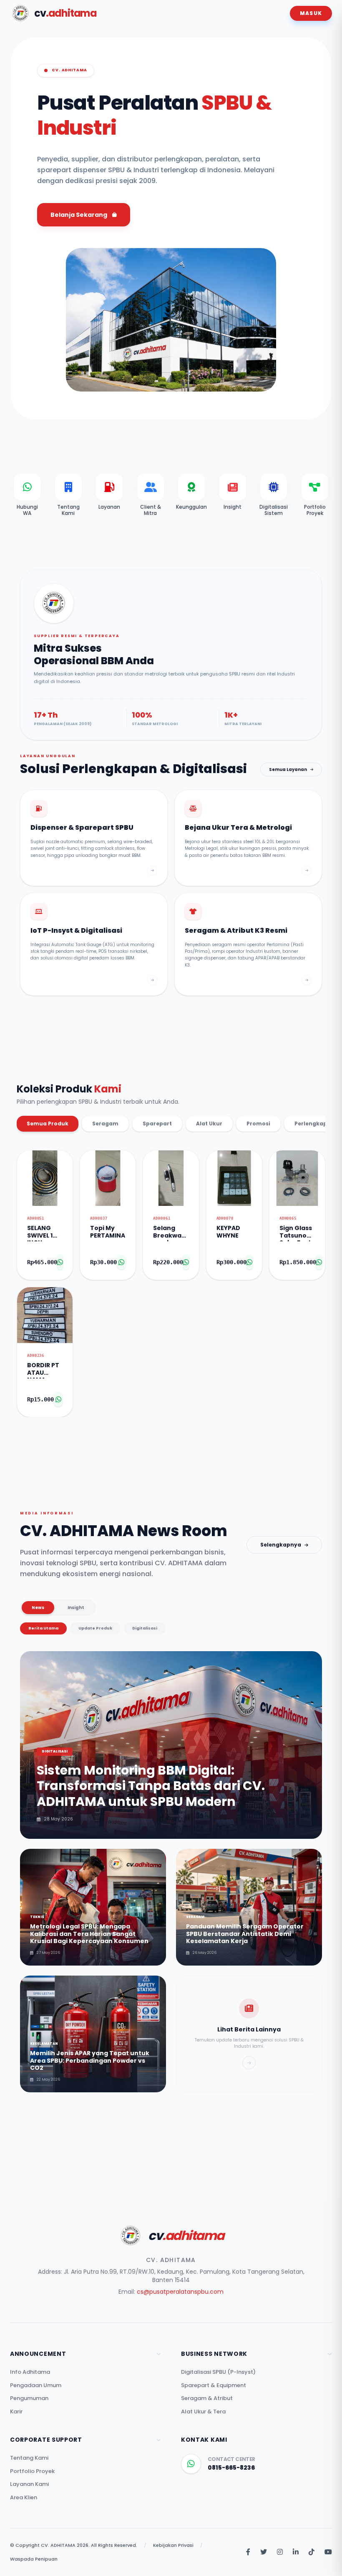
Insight (76, 1608)
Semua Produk (48, 1124)
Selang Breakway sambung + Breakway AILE (171, 1233)
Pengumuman (29, 2398)
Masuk (311, 13)
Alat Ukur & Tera (203, 2412)
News (38, 1608)
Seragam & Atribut (207, 2398)
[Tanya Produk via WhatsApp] (60, 1262)
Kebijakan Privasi (173, 2545)
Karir (16, 2412)
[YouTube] (328, 2552)
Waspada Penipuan (34, 2559)
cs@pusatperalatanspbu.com (180, 2292)
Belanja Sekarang (79, 215)
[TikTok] (312, 2552)
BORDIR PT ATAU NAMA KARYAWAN (45, 1370)
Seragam (105, 1124)
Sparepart (157, 1124)
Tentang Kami (29, 2458)
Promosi (258, 1124)
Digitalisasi (145, 1628)
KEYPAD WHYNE (228, 1232)
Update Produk (95, 1628)
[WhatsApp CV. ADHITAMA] (191, 2464)
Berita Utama (43, 1628)
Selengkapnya (281, 1545)
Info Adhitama (30, 2372)
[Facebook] (248, 2552)
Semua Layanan (288, 770)
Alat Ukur (209, 1124)
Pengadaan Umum (36, 2385)
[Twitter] (264, 2552)
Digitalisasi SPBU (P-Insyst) (218, 2372)
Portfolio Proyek (32, 2471)
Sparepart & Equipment (214, 2385)
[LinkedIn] (296, 2552)
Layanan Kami (29, 2484)
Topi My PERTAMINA (108, 1232)
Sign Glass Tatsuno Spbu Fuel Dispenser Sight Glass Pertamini (297, 1233)
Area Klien (24, 2497)
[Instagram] (280, 2552)
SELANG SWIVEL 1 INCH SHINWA (40, 1233)
